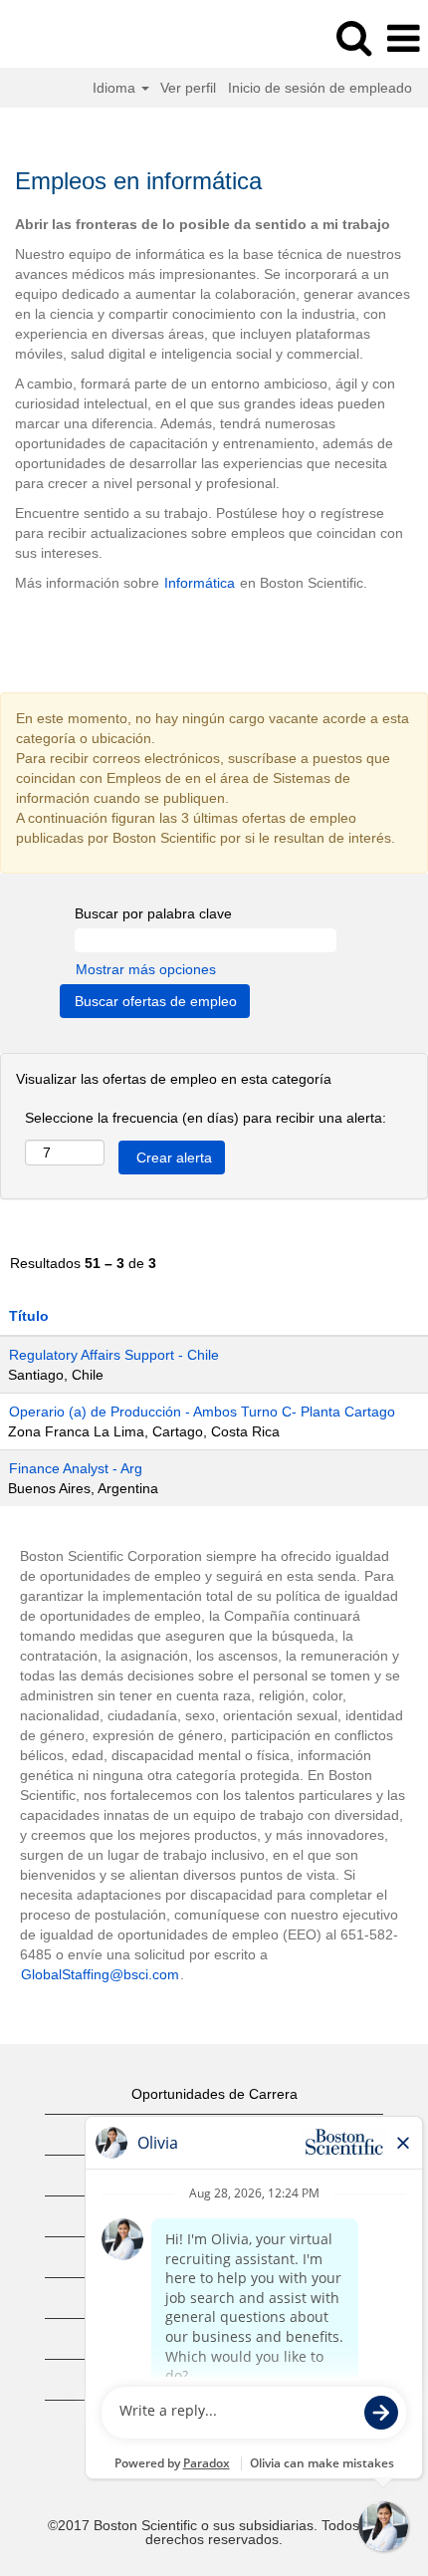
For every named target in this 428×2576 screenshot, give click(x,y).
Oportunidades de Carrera (214, 2094)
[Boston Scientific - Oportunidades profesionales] (71, 38)
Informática (200, 583)
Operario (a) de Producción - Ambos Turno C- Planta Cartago (202, 1412)
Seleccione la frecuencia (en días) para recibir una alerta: (206, 1118)
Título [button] (29, 1316)
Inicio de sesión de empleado (320, 88)
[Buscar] (353, 37)
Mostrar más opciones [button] (146, 969)
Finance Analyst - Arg (76, 1468)
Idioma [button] (116, 88)
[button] (403, 38)
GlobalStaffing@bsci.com (100, 1974)
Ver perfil (188, 88)
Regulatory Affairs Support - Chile (114, 1355)
